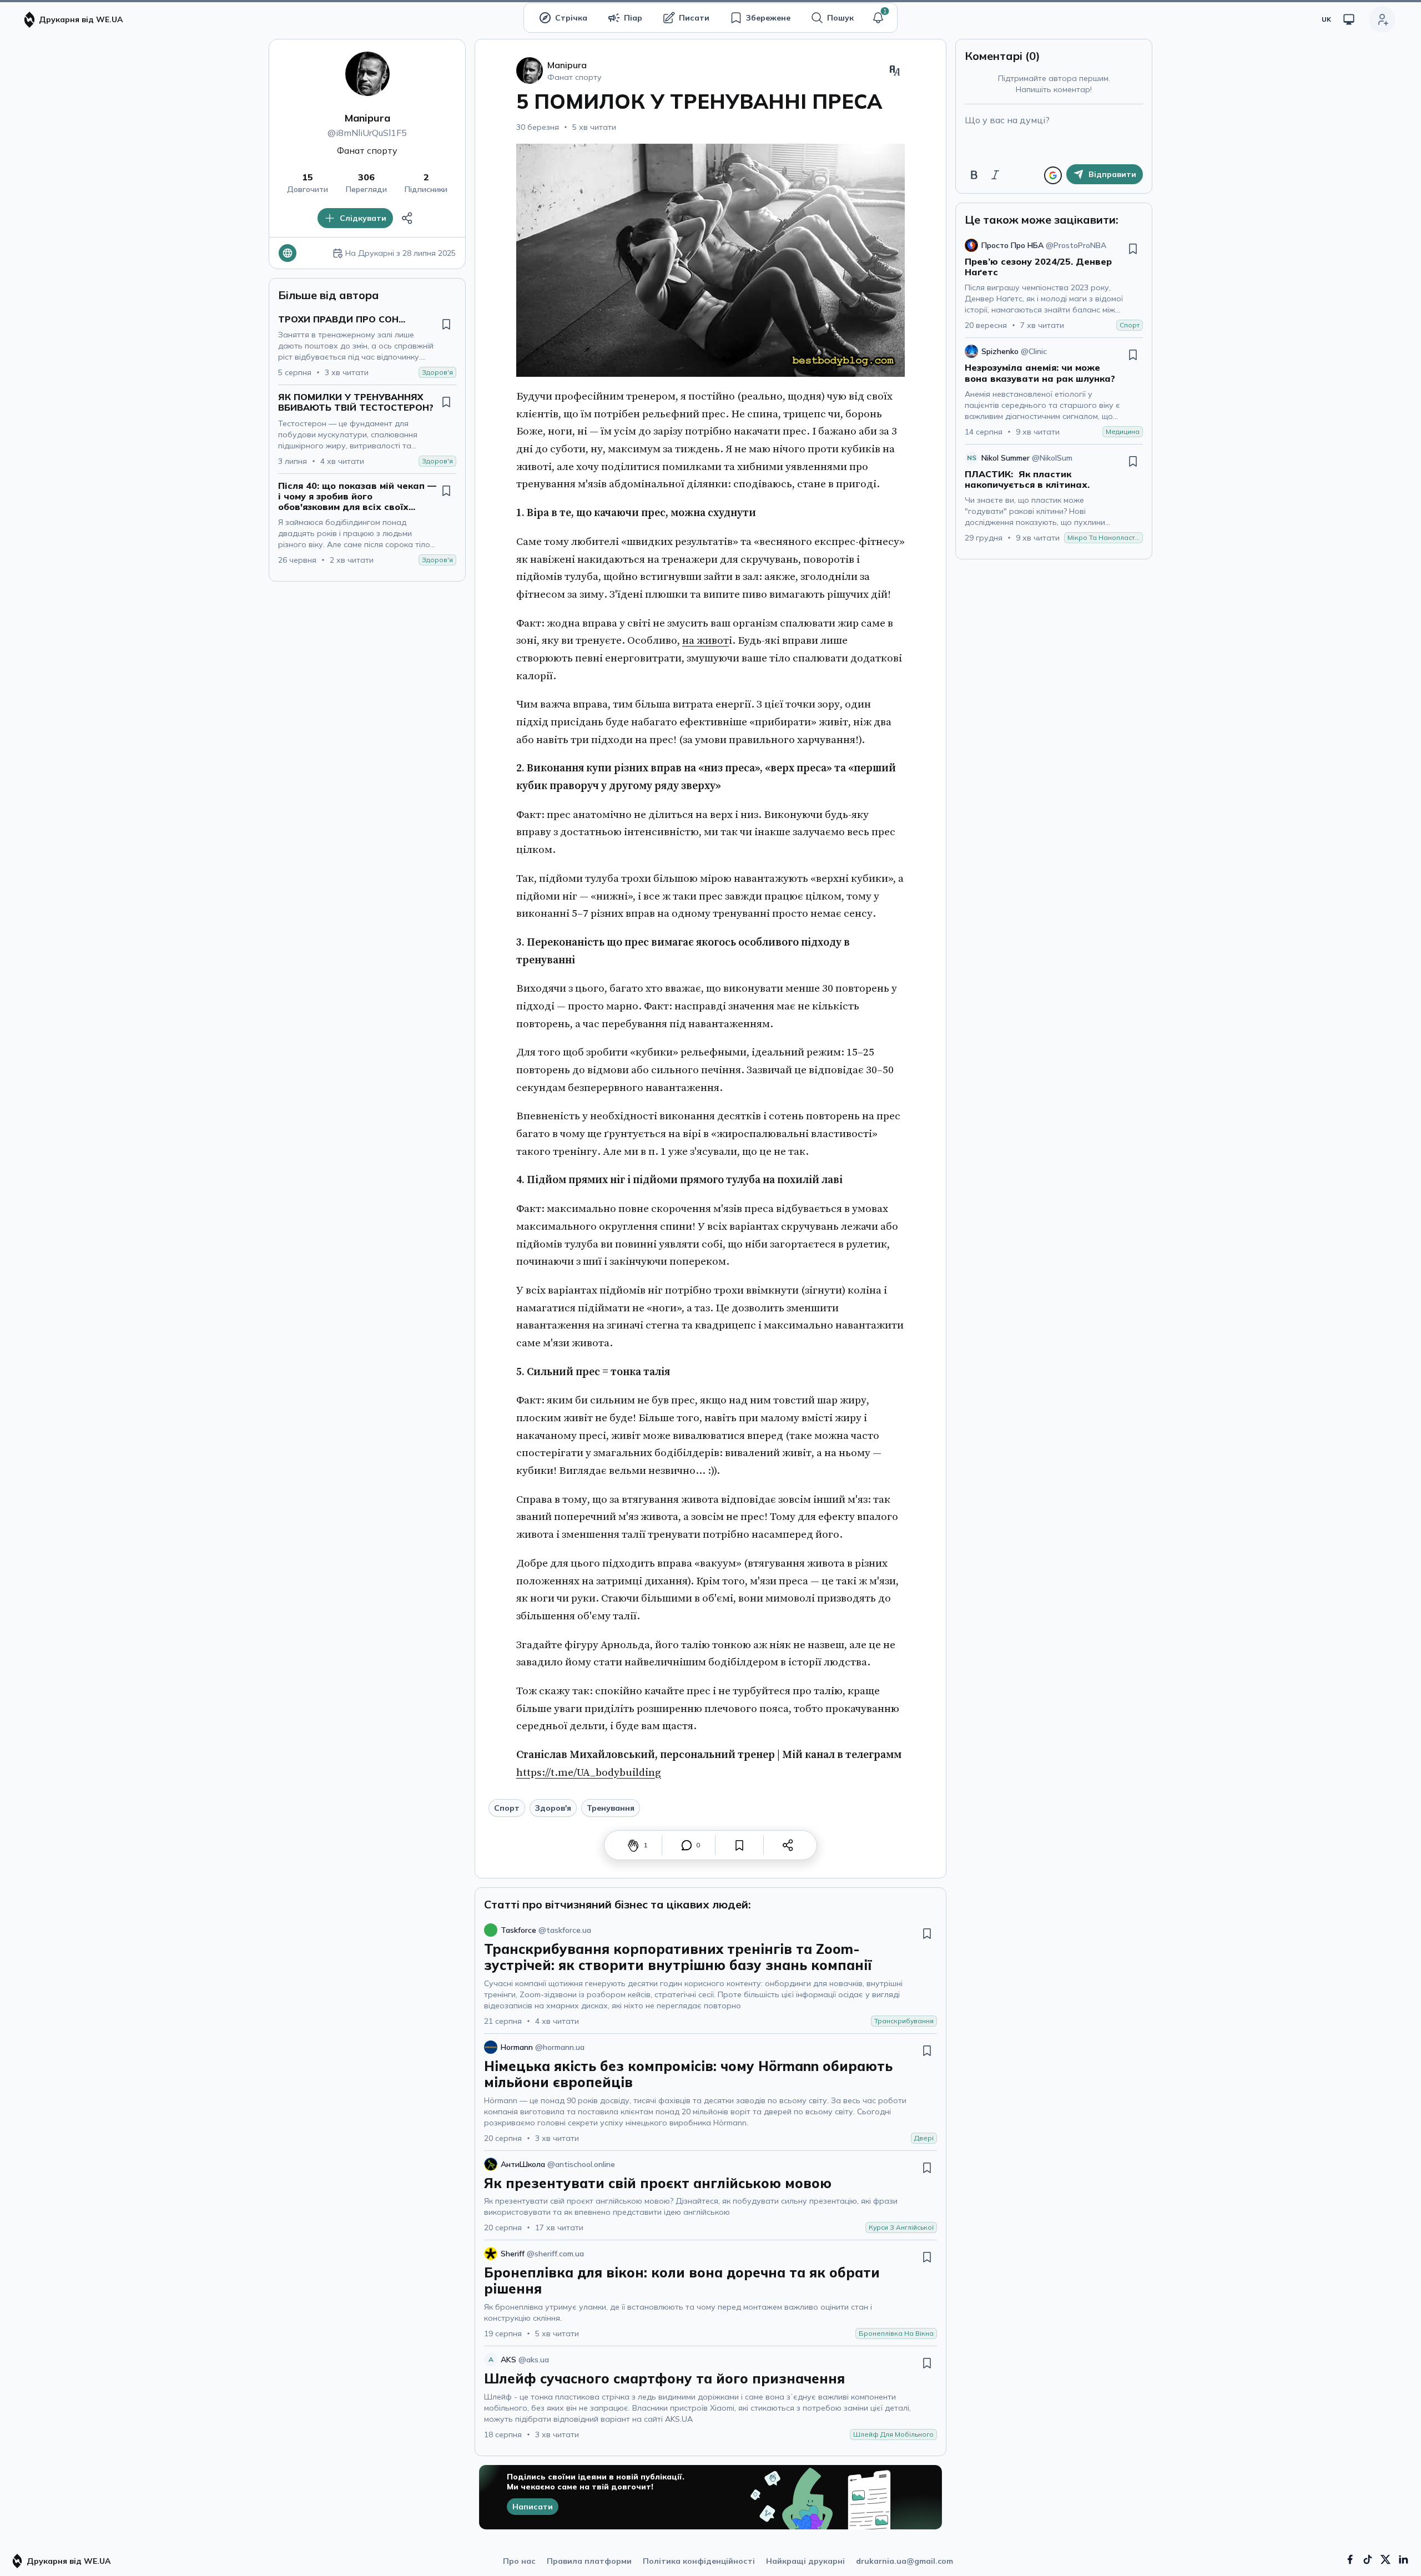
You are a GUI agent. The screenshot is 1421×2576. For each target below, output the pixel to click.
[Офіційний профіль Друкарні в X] (1385, 2559)
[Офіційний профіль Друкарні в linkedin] (1403, 2559)
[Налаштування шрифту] (895, 70)
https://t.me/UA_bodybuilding (589, 1772)
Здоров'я (553, 1808)
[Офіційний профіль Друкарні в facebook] (1350, 2559)
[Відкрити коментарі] (687, 1845)
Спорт (507, 1808)
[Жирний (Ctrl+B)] (974, 175)
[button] (878, 18)
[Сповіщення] (878, 18)
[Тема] (1349, 19)
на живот (706, 640)
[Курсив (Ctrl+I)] (995, 175)
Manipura (367, 118)
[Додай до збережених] (446, 324)
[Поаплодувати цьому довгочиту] (633, 1845)
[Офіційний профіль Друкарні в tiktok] (1368, 2559)
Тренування (611, 1808)
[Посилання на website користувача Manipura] (288, 253)
